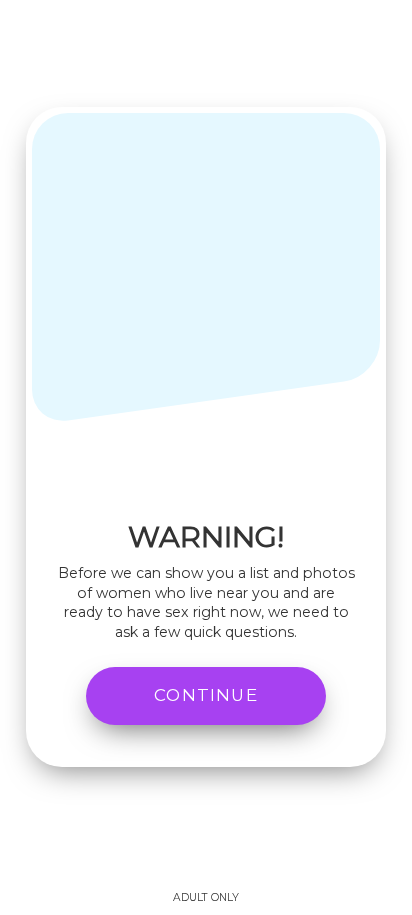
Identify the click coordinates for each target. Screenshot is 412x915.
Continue (206, 695)
